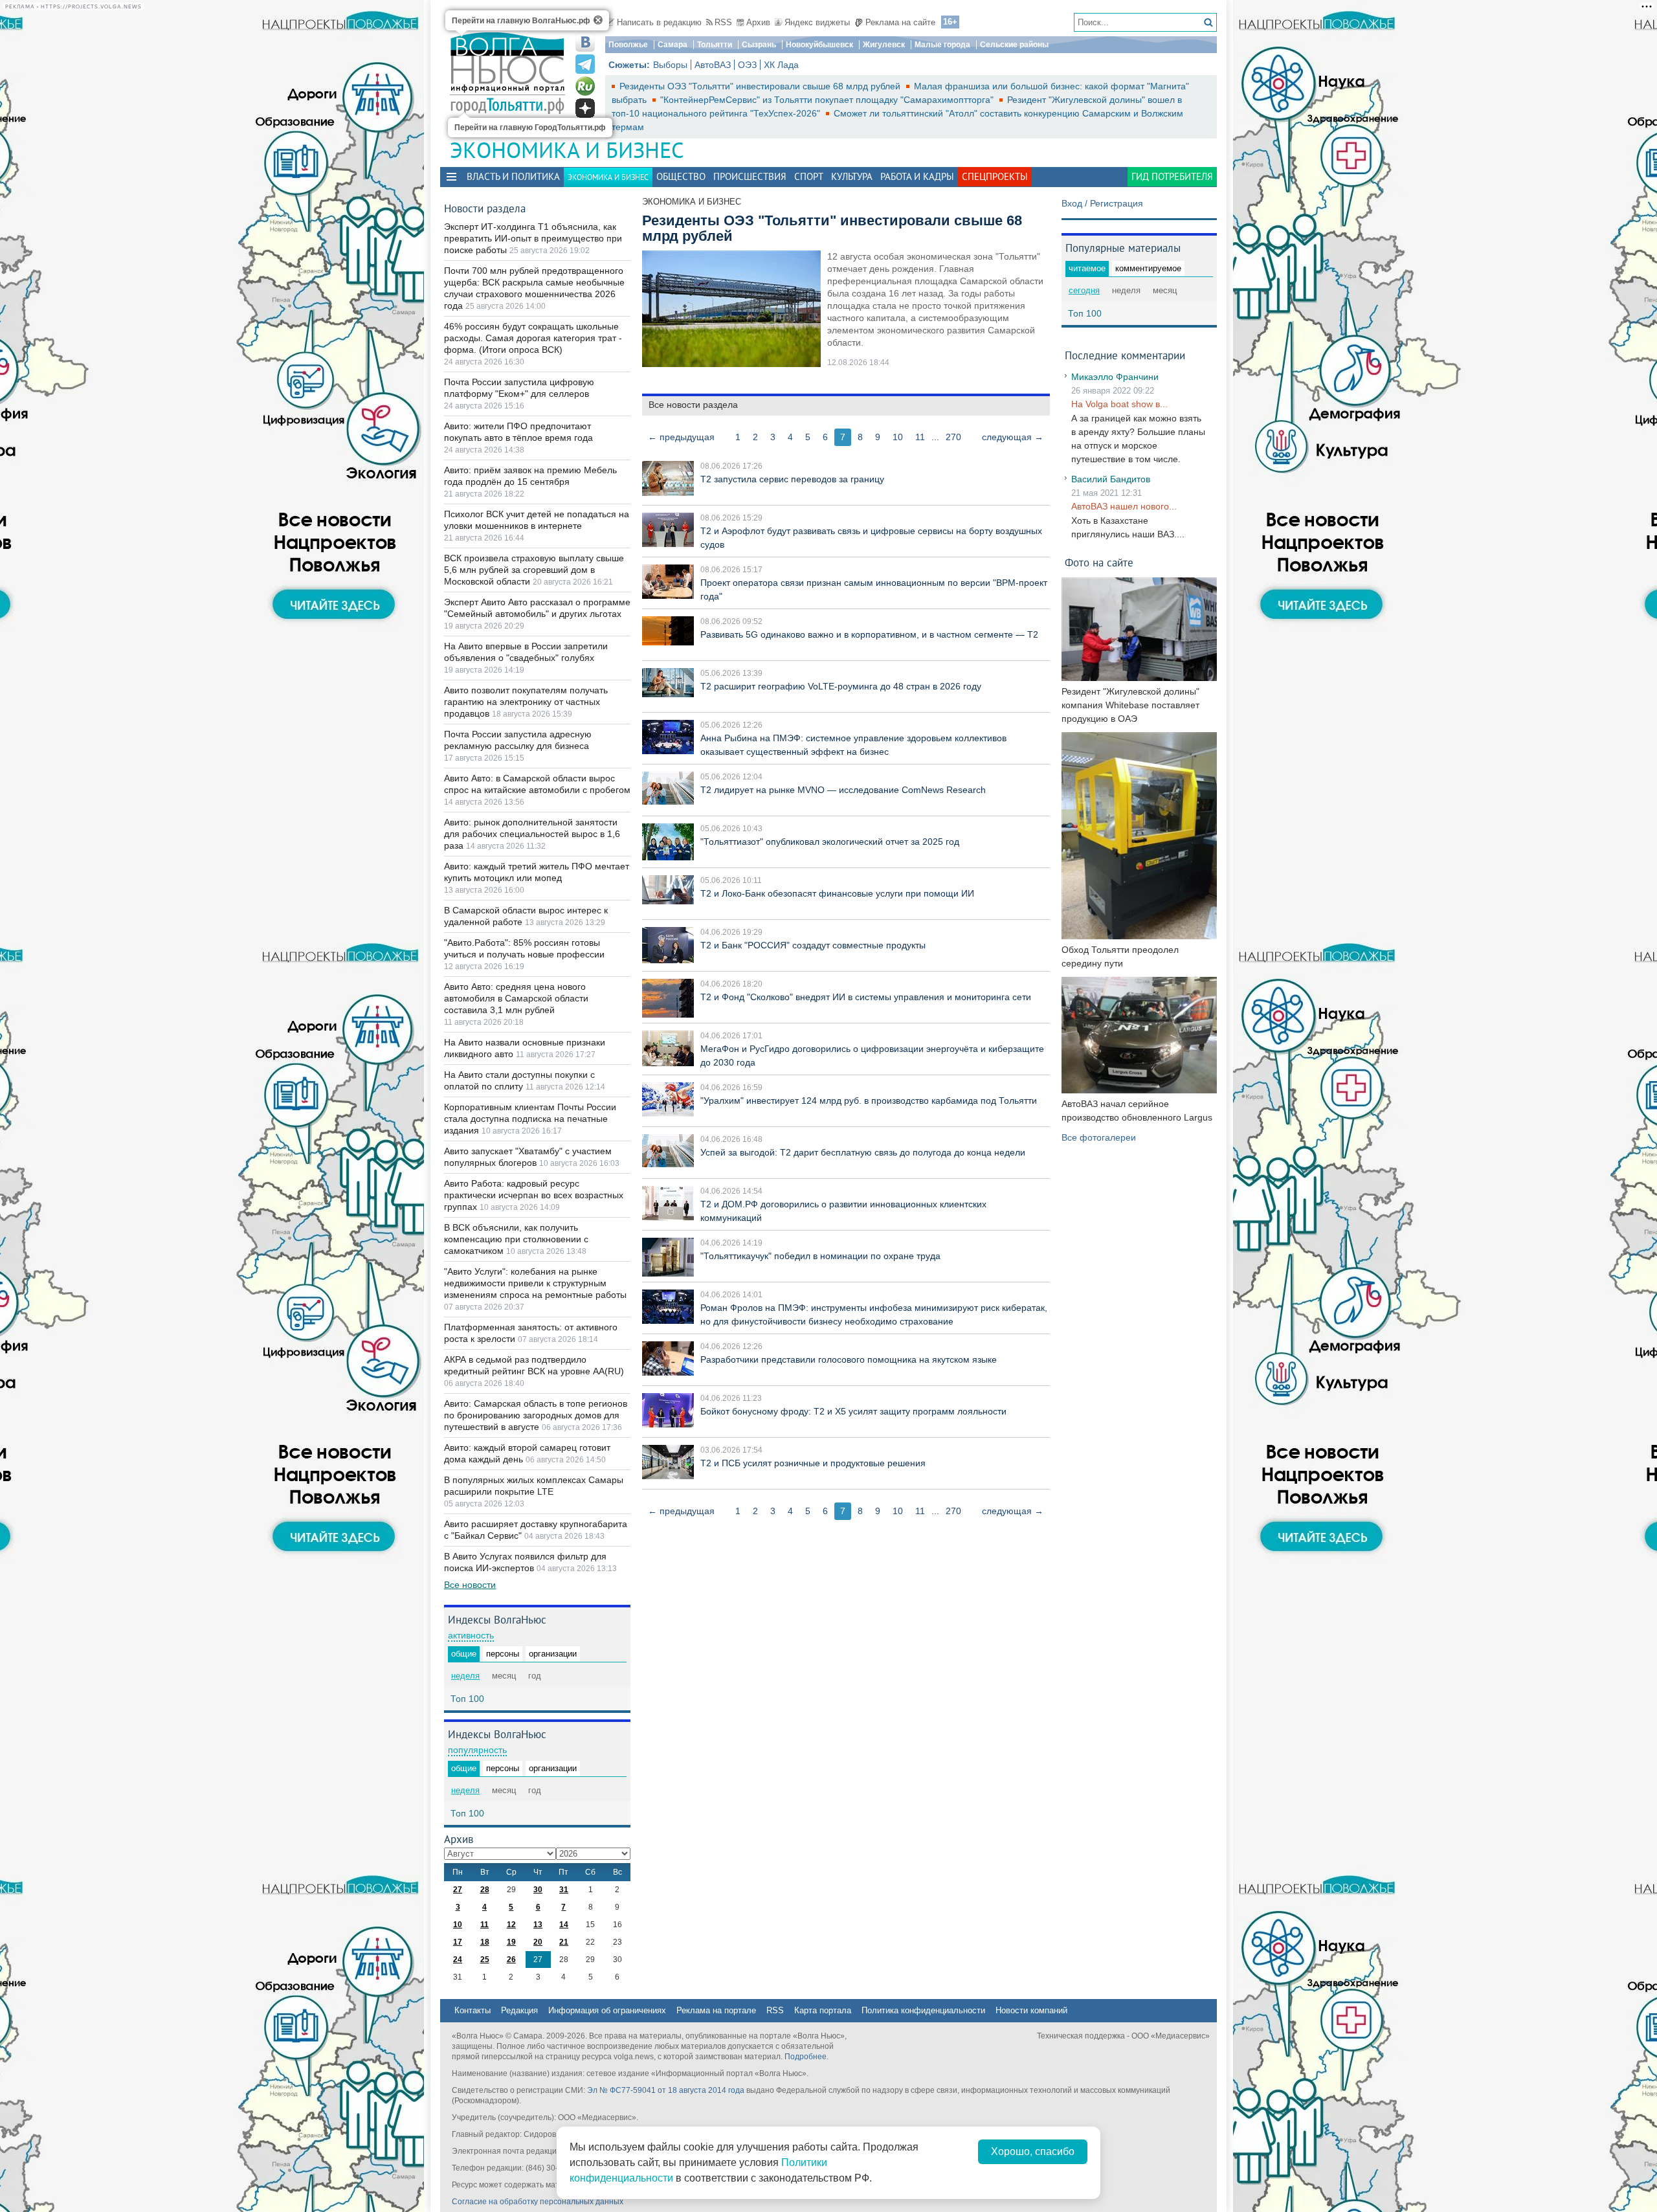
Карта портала (823, 2010)
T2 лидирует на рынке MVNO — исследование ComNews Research (843, 790)
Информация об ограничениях (607, 2010)
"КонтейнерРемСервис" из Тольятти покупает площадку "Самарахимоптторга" (828, 100)
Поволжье (628, 45)
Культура (852, 176)
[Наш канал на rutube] (585, 86)
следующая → (1013, 437)
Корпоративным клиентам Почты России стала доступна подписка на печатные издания (530, 1119)
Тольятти (715, 45)
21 (564, 1942)
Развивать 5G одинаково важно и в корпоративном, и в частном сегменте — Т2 (869, 634)
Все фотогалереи (1099, 1137)
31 (564, 1890)
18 (485, 1942)
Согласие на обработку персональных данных (538, 2202)
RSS (723, 22)
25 (485, 1960)
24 (458, 1960)
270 (953, 437)
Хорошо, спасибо (1033, 2151)
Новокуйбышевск (819, 45)
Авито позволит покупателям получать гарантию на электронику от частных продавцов (526, 702)
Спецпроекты (995, 176)
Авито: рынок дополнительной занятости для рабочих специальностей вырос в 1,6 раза (532, 834)
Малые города (942, 45)
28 (485, 1890)
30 (538, 1890)
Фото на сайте (1099, 562)
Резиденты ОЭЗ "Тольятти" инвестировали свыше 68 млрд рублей (761, 86)
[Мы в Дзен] (585, 108)
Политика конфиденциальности (923, 2010)
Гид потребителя (1172, 176)
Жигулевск (884, 45)
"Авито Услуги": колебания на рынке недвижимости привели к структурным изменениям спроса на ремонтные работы (535, 1283)
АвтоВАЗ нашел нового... (1124, 506)
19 (511, 1942)
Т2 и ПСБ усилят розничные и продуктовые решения (813, 1463)
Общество (681, 176)
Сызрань (759, 45)
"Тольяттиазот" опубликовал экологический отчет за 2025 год (830, 842)
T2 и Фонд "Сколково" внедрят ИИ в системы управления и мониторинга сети (866, 997)
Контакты (473, 2010)
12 (511, 1925)
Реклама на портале (716, 2010)
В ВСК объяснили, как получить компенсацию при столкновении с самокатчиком (516, 1239)
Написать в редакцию (659, 22)
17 (458, 1942)
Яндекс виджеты (817, 22)
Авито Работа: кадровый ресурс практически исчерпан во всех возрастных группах (534, 1195)
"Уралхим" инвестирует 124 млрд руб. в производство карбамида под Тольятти (869, 1100)
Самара (673, 45)
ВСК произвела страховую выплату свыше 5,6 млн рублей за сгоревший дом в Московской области (534, 570)
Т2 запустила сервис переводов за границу (792, 479)
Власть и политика (513, 176)
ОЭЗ (747, 65)
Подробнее (806, 2057)
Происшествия (750, 176)
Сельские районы (1014, 45)
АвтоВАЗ (713, 65)
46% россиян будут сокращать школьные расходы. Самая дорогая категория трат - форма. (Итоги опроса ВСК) (533, 338)
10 (898, 437)
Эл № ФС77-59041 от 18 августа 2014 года (666, 2090)
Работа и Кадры (917, 176)
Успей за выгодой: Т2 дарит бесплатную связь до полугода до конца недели (863, 1152)
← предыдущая (681, 437)
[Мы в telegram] (585, 64)
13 (538, 1925)
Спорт (809, 176)
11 (920, 437)
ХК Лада (781, 65)
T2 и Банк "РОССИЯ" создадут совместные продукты (813, 945)
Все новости (470, 1585)
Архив (758, 22)
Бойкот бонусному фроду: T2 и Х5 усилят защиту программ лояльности (853, 1411)
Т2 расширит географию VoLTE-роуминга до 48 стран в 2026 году (841, 686)
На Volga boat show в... (1119, 404)
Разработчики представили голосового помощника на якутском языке (849, 1359)
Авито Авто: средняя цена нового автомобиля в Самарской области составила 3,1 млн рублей (516, 998)
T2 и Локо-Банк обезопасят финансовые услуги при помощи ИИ (837, 893)
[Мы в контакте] (585, 42)
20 (538, 1942)
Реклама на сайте (900, 22)
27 (458, 1890)
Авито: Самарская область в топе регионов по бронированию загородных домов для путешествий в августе (536, 1415)
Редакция (519, 2010)
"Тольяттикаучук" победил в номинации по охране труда (820, 1256)
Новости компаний (1031, 2010)
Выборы (670, 65)
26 (511, 1960)
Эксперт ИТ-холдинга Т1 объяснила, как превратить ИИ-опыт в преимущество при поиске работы (533, 238)
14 (564, 1925)
